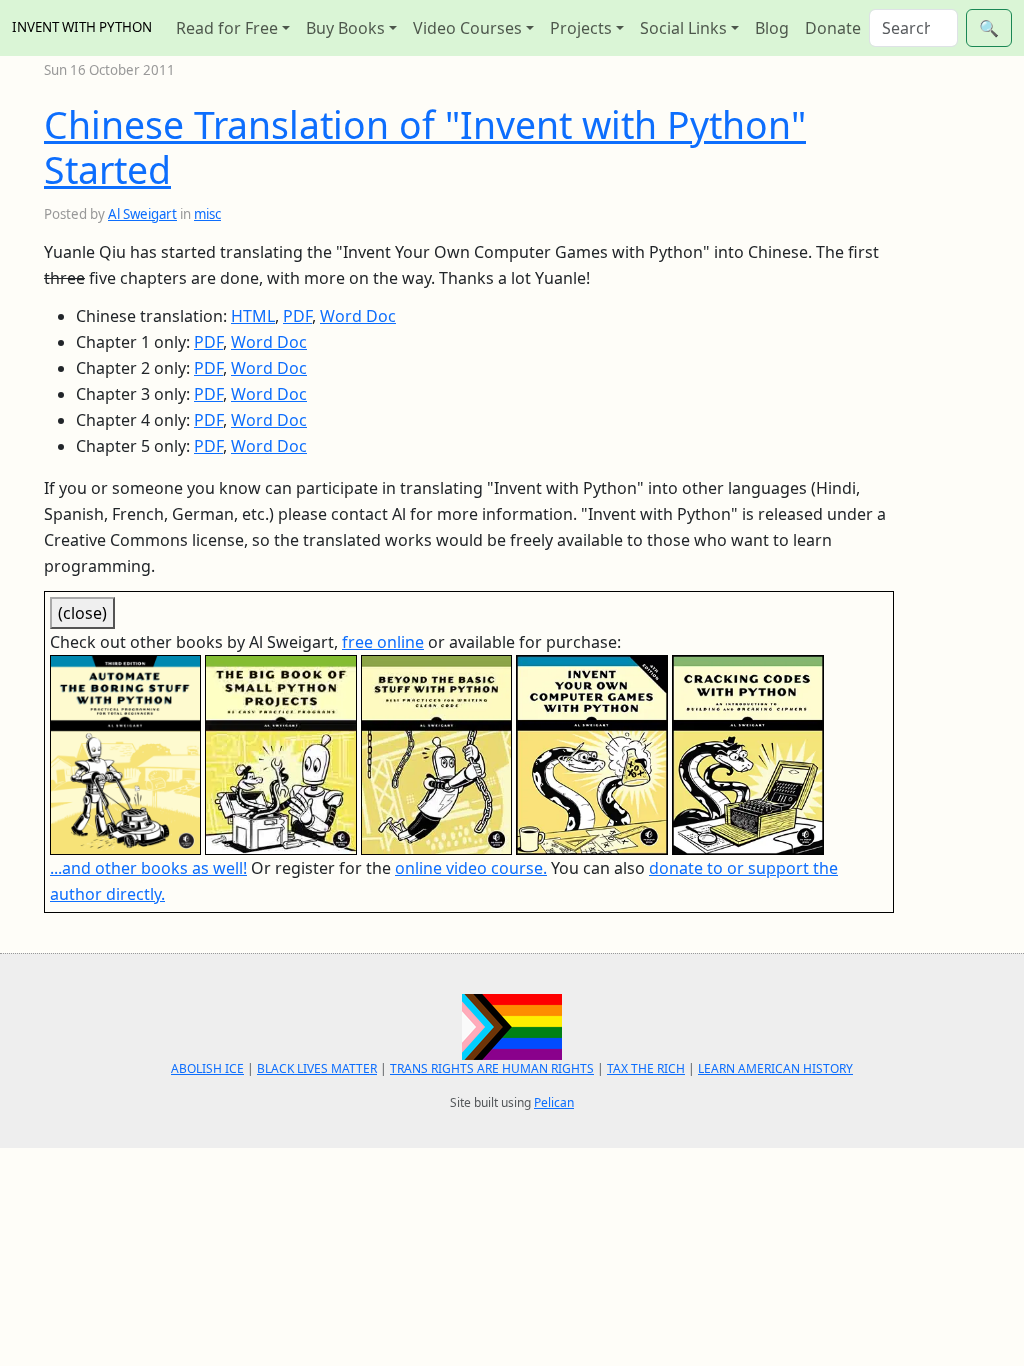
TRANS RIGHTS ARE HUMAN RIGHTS (492, 1068)
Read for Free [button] (227, 28)
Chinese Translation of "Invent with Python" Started (425, 147)
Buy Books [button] (345, 28)
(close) (82, 613)
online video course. (471, 868)
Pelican (554, 1102)
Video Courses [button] (467, 28)
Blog (772, 28)
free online (383, 642)
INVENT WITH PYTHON (82, 27)
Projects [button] (581, 28)
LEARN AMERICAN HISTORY (775, 1068)
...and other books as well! (148, 868)
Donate (833, 28)
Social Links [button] (683, 28)
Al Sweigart (142, 214)
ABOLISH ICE (207, 1068)
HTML (253, 316)
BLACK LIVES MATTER (317, 1068)
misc (207, 214)
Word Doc (358, 316)
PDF (297, 316)
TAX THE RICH (646, 1068)
